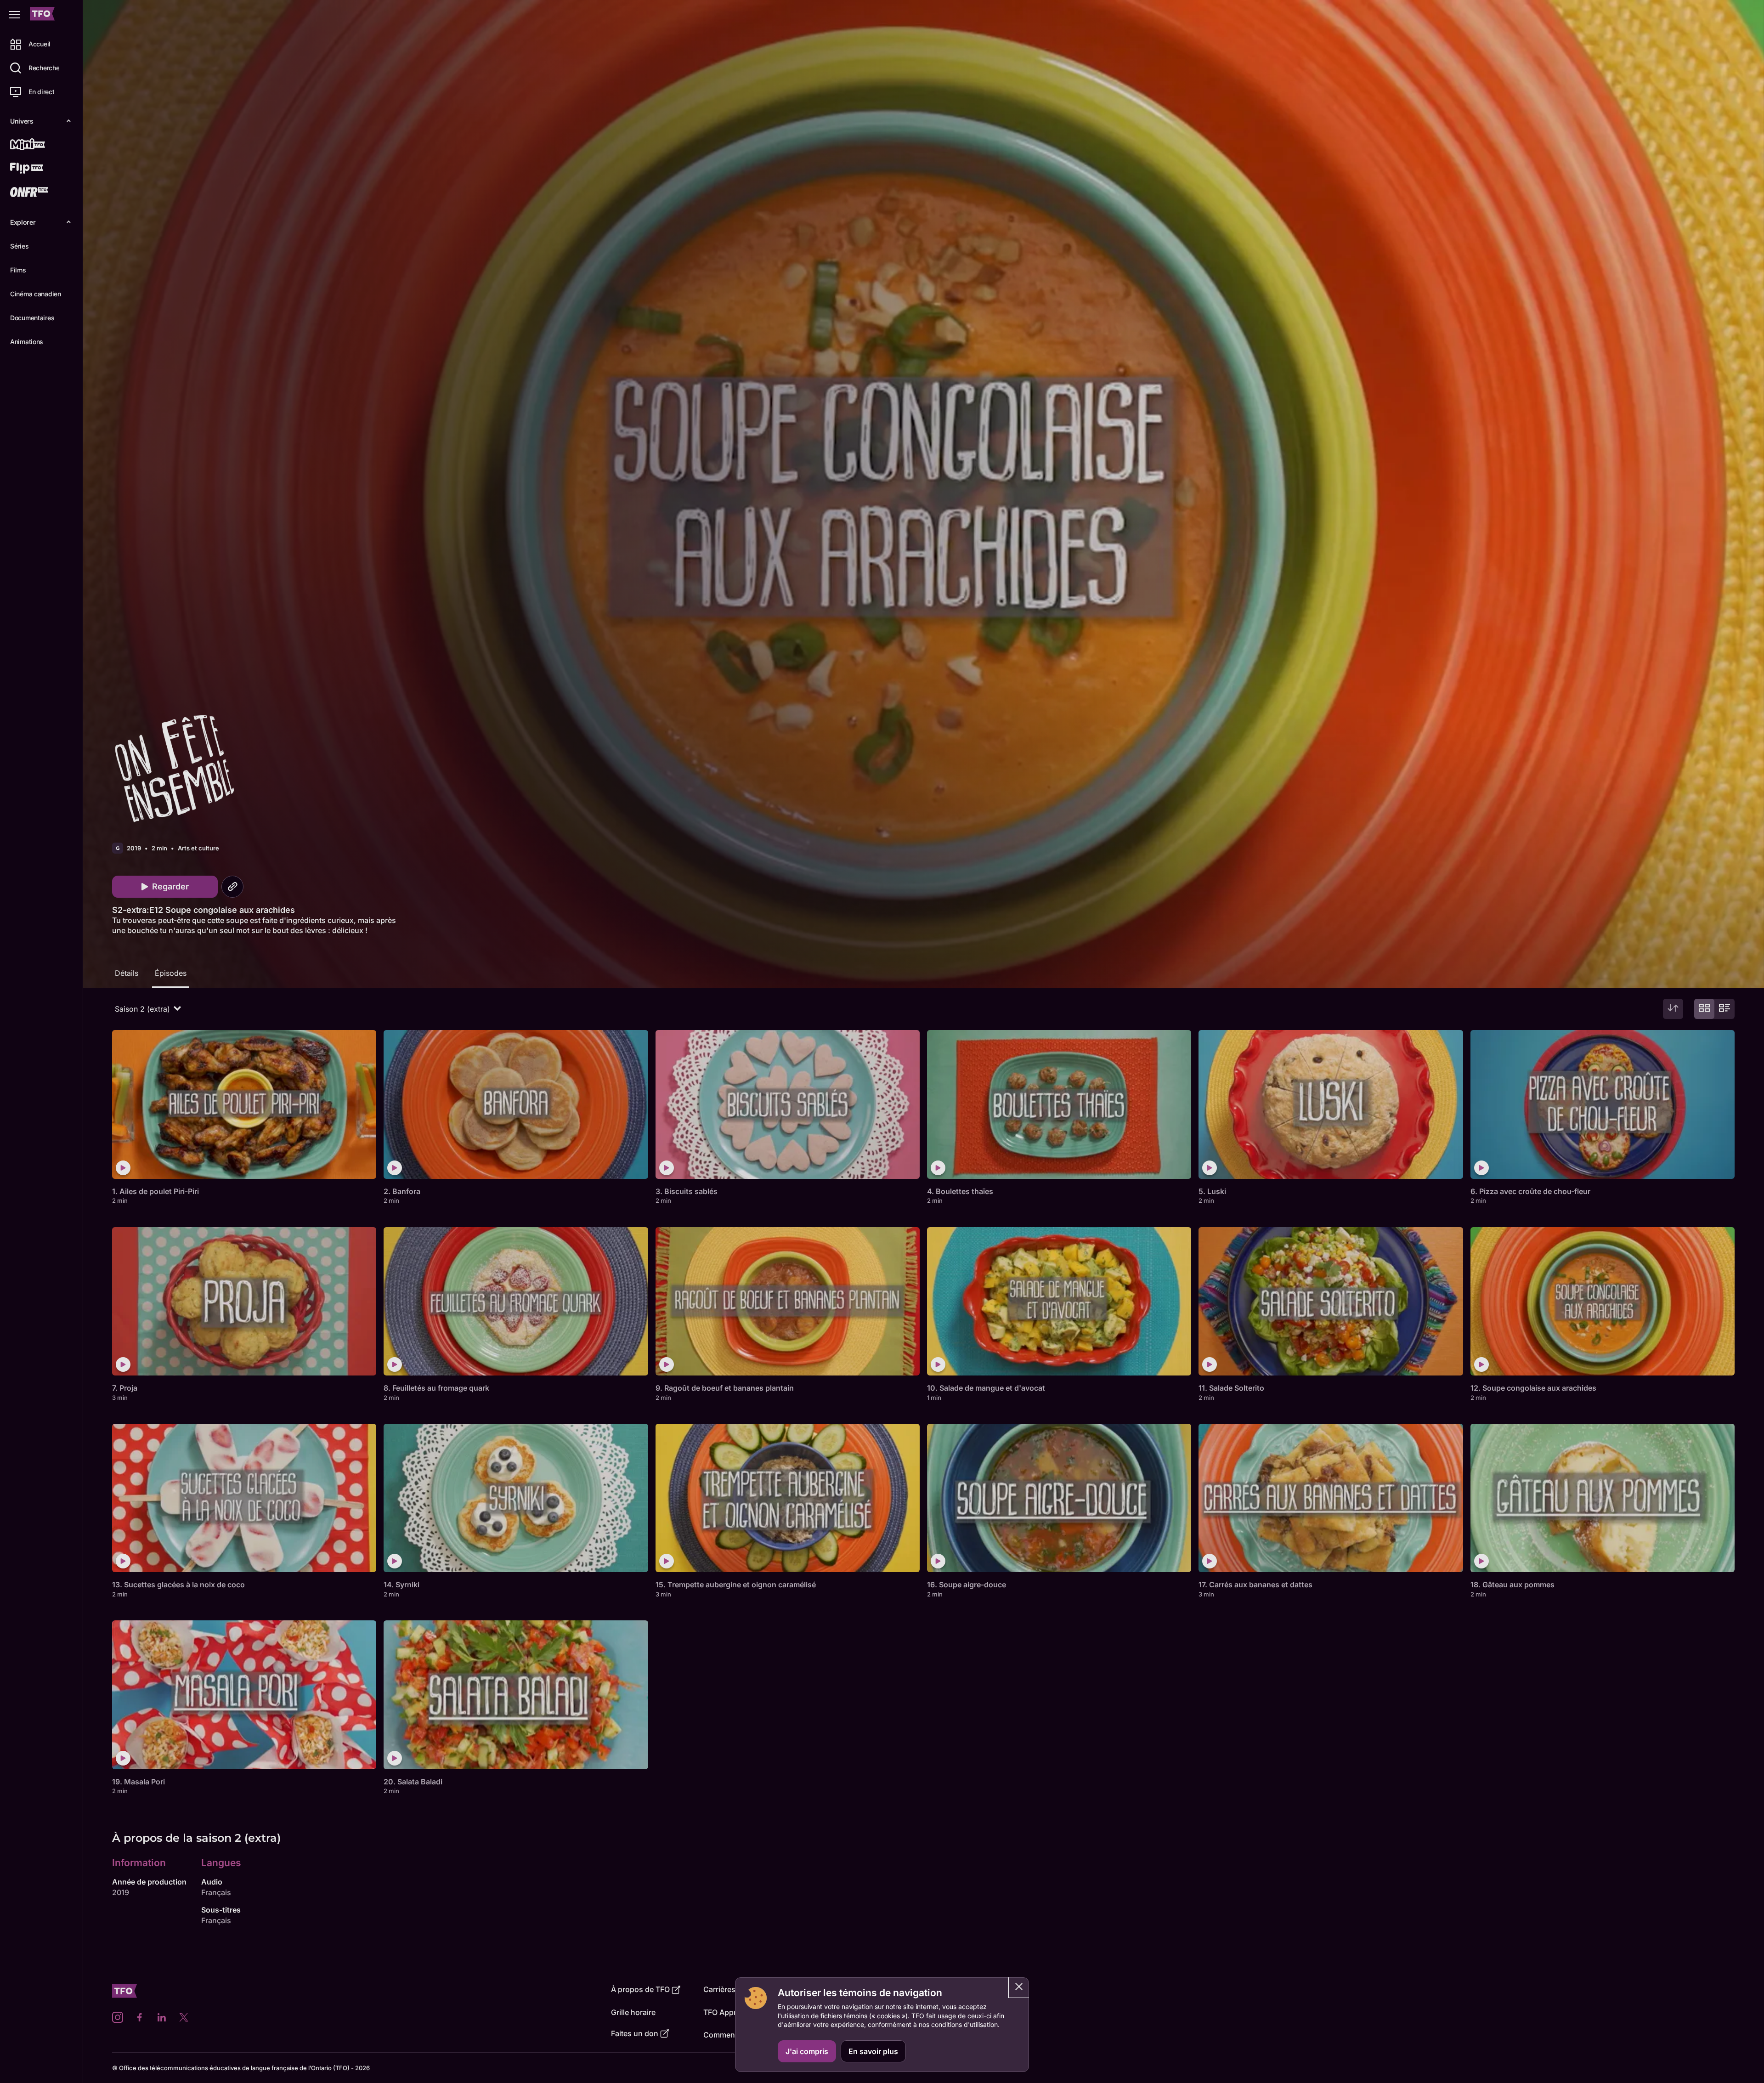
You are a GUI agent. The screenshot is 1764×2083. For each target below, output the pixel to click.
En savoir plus (873, 2051)
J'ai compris (807, 2051)
